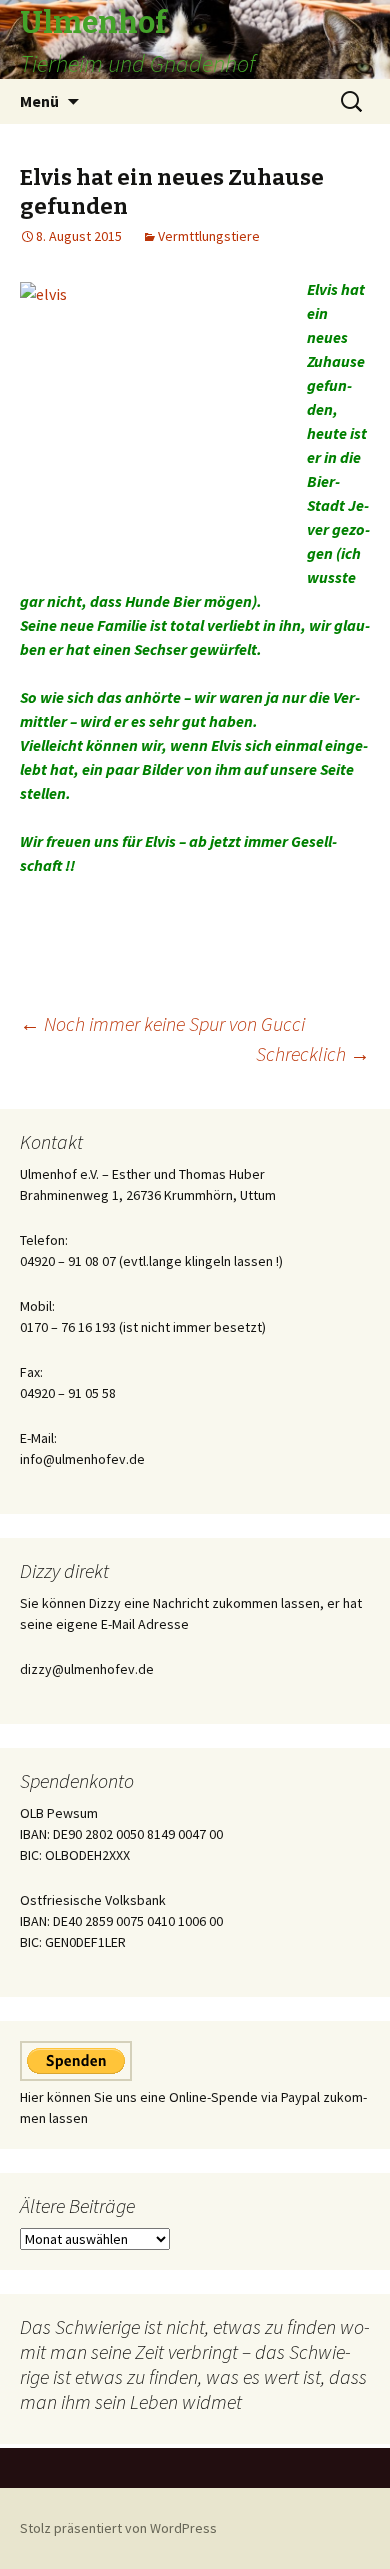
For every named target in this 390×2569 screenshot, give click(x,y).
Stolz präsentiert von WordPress (118, 2528)
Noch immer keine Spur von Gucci (162, 1023)
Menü (39, 101)
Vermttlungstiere (209, 236)
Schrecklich (313, 1053)
